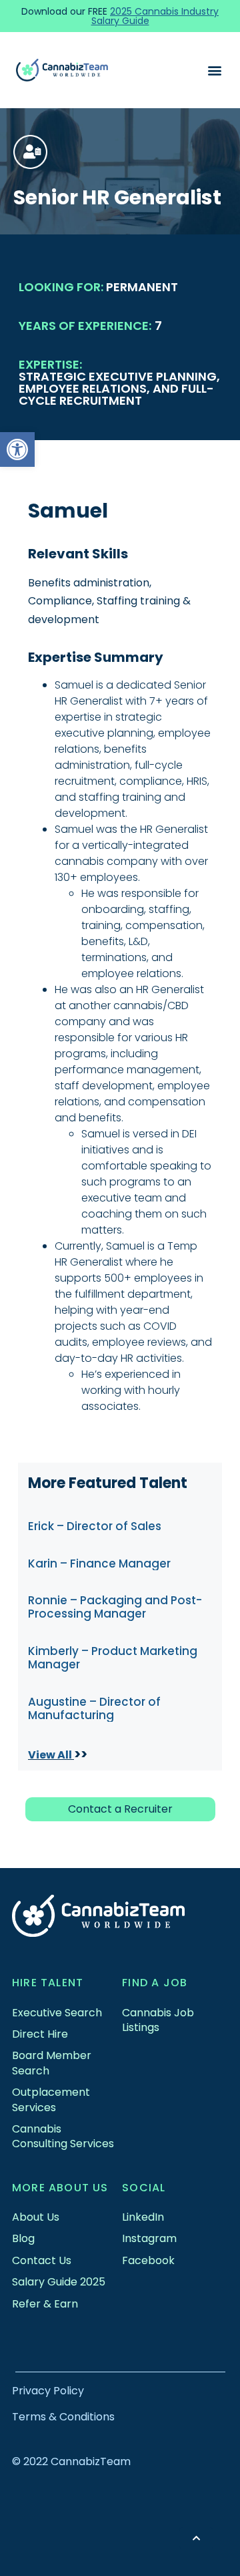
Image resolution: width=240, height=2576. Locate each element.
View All (51, 1755)
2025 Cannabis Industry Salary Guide (155, 16)
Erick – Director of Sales (95, 1526)
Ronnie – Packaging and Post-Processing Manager (115, 1607)
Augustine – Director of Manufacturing (94, 1708)
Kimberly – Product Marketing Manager (113, 1658)
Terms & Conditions (63, 2417)
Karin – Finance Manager (99, 1563)
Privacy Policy (48, 2391)
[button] (17, 449)
